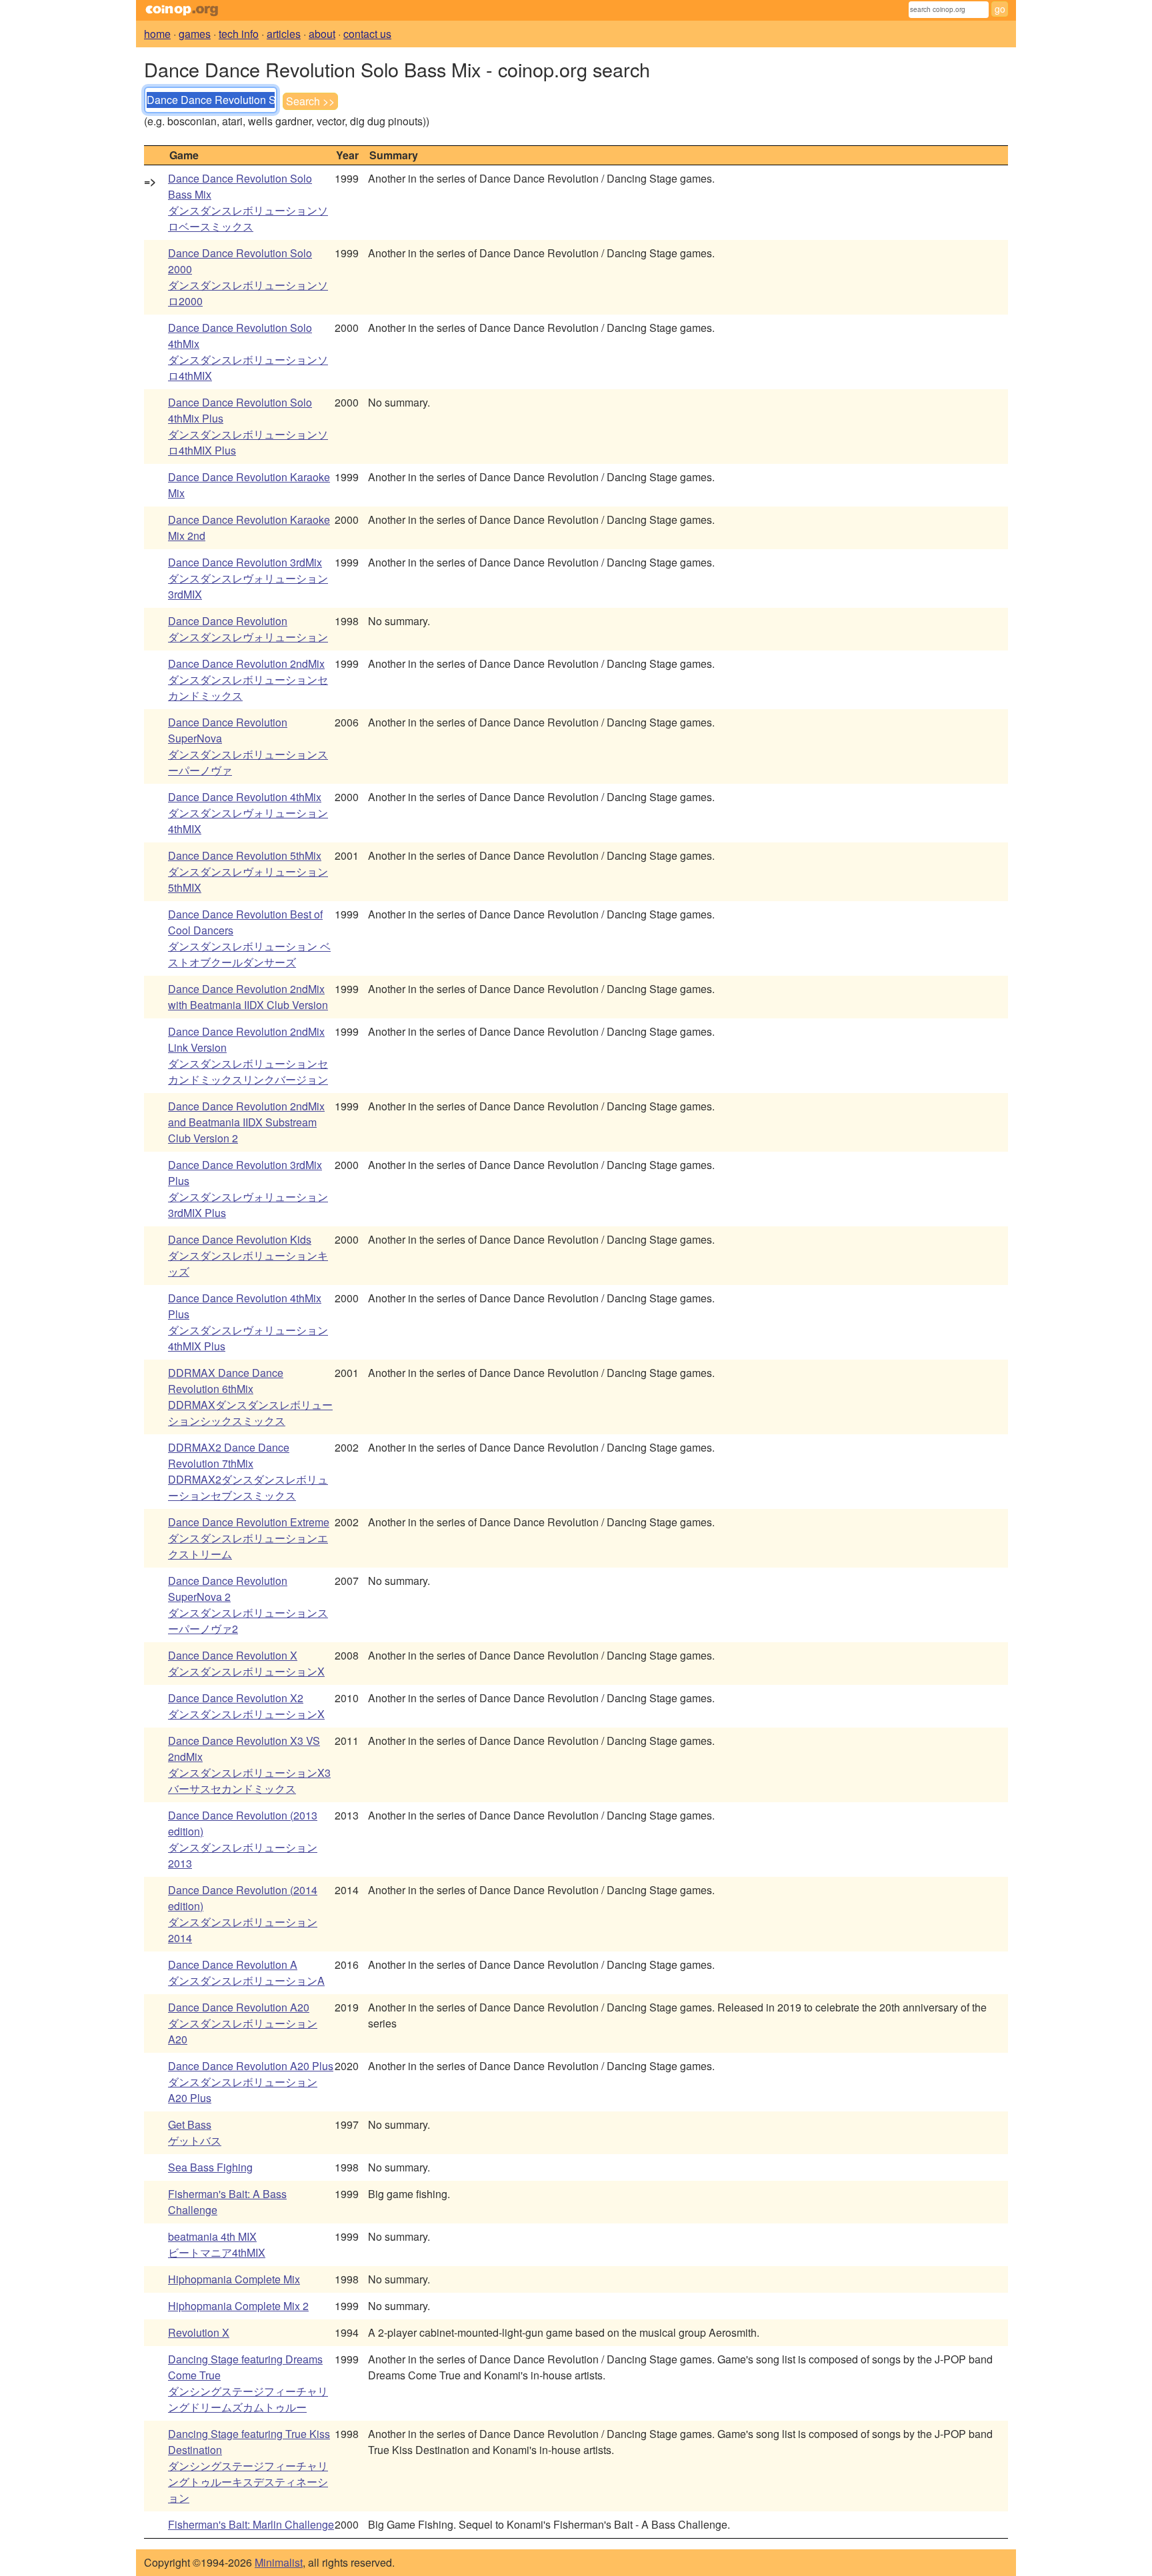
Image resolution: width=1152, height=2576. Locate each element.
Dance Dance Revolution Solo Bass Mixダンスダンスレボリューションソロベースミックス (248, 202)
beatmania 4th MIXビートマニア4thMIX (217, 2244)
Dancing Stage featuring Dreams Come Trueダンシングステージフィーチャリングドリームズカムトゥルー (248, 2383)
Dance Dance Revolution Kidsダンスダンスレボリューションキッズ (248, 1255)
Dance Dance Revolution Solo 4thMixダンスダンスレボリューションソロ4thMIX (248, 352)
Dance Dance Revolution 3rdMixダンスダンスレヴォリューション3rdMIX (248, 578)
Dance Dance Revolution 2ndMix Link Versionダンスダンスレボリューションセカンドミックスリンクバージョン (248, 1055)
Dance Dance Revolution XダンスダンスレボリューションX (246, 1663)
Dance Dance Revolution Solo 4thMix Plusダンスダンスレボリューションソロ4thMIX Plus (248, 426)
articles (284, 34)
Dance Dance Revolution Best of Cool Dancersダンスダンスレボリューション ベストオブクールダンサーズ (249, 938)
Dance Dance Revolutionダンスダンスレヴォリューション (248, 629)
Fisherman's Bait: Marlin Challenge (251, 2524)
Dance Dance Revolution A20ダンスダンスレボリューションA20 (243, 2023)
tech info (239, 34)
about (322, 34)
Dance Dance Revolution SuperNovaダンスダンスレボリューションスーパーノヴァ (248, 746)
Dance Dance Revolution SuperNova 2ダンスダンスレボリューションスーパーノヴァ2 (248, 1605)
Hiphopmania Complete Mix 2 (238, 2306)
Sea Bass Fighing (210, 2167)
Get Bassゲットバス (195, 2132)
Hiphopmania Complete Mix (234, 2279)
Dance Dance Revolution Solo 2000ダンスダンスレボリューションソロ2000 (248, 277)
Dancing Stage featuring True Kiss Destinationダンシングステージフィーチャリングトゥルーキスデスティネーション (249, 2466)
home (157, 34)
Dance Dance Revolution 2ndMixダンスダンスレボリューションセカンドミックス (248, 679)
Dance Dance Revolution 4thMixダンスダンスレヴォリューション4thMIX (248, 813)
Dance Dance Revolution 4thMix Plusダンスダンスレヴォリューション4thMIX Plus (248, 1322)
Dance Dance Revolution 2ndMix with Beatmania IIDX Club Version (248, 997)
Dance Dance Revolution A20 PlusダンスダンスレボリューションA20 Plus (251, 2082)
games (195, 34)
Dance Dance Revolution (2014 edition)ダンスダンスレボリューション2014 (243, 1914)
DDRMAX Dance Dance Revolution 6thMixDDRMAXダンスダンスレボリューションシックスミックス (250, 1397)
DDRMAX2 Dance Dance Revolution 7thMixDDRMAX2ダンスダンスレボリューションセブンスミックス (248, 1471)
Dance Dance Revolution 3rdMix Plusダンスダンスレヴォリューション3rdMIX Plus (248, 1189)
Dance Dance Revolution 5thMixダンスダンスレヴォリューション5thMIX (248, 871)
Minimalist (279, 2562)
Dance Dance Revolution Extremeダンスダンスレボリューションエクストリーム (249, 1538)
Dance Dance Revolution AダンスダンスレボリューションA (246, 1972)
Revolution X (199, 2332)
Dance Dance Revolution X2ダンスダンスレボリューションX (246, 1706)
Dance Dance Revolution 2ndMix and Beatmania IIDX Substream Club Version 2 (246, 1122)
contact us (367, 34)
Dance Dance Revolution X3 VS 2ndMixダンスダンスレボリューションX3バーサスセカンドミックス (249, 1765)
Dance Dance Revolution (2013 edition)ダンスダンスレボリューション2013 (243, 1839)
